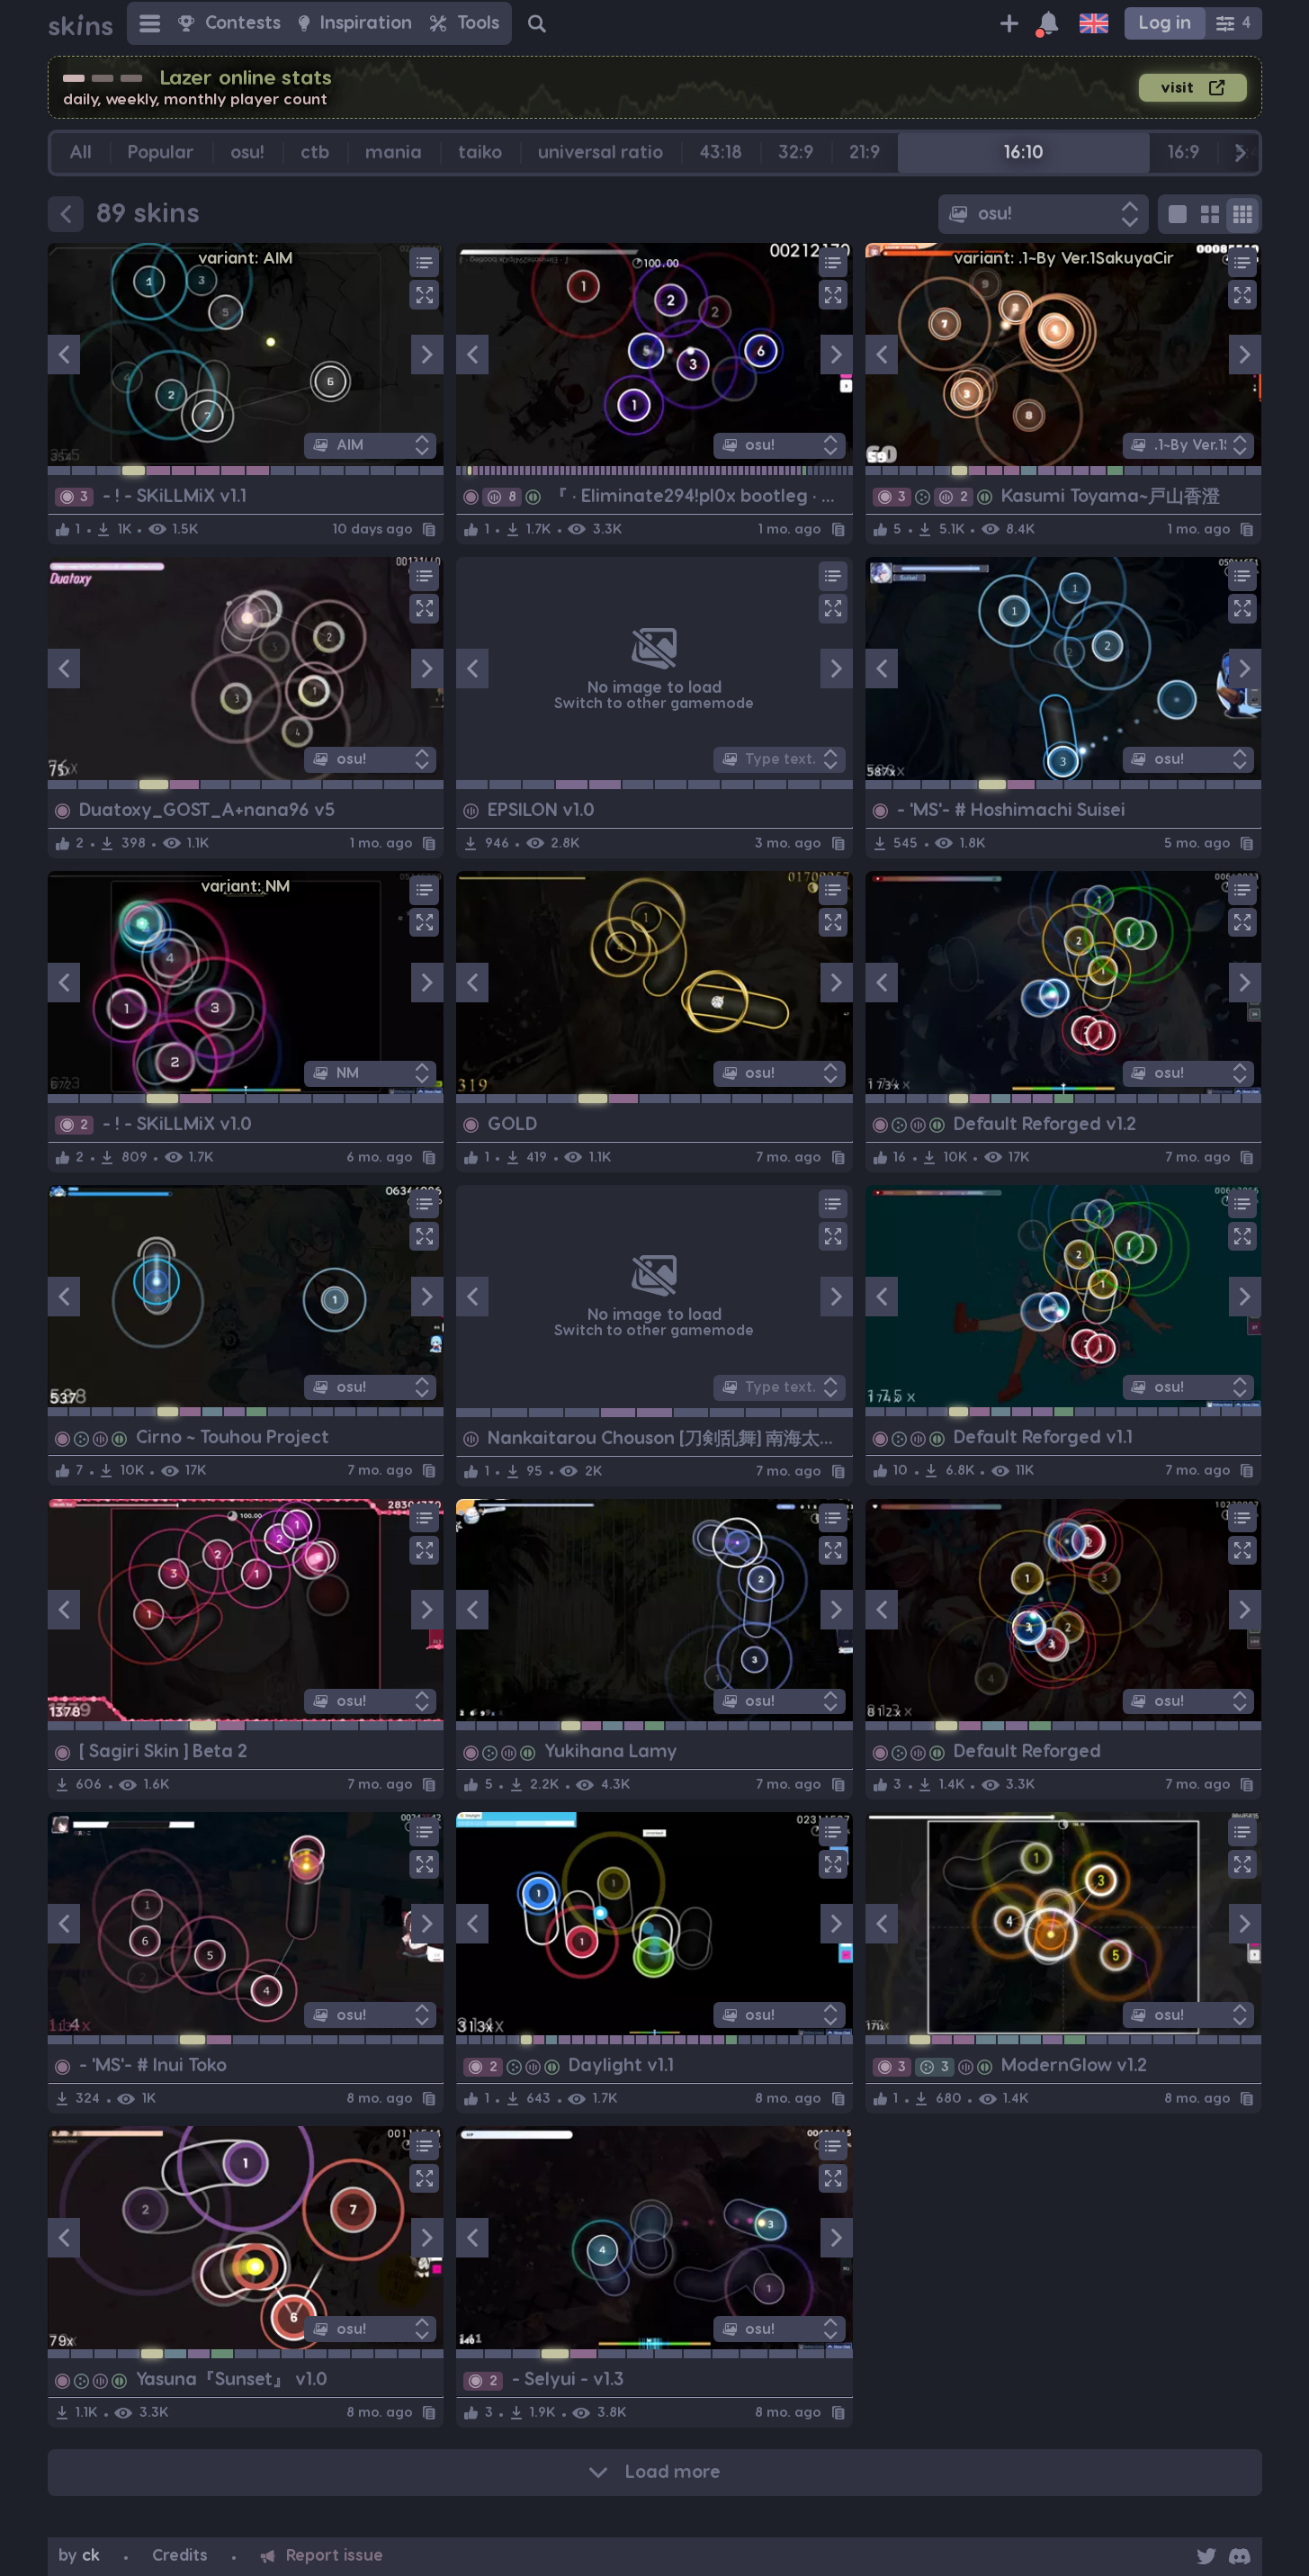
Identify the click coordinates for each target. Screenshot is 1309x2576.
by (79, 2556)
